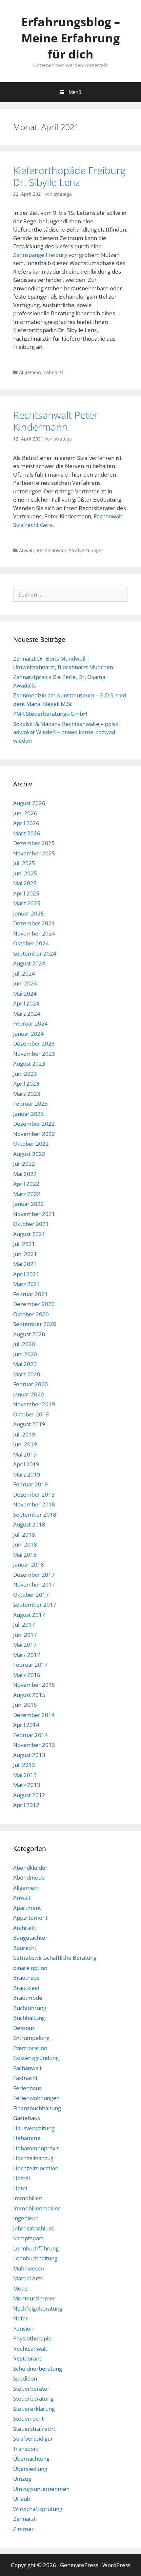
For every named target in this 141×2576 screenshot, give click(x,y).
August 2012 (29, 1795)
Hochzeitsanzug (33, 2158)
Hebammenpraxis (36, 2148)
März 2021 (27, 1284)
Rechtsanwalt (51, 550)
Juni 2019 (25, 1444)
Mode (20, 2288)
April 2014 (26, 1725)
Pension (23, 2328)
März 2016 (27, 1675)
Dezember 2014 (34, 1715)
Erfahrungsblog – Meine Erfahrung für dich (71, 38)
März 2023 (27, 1094)
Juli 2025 (24, 863)
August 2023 (29, 1063)
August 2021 (29, 1234)
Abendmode (29, 1877)
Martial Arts (28, 2278)
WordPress (116, 2565)
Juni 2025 (25, 873)
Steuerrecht (28, 2418)
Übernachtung (31, 2459)
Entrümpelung (31, 2038)
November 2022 (34, 1134)
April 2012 (26, 1805)
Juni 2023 (25, 1074)
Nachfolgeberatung (38, 2308)
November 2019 (34, 1404)
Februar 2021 (30, 1294)
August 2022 (29, 1154)
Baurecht (25, 1948)
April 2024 (26, 1003)
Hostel (21, 2178)
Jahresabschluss (33, 2228)
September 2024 (35, 953)
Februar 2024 (30, 1023)
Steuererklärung (34, 2409)
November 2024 (34, 933)
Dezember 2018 (34, 1494)
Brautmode (28, 1998)
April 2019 (26, 1464)
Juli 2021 (24, 1244)
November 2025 (34, 853)
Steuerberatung (33, 2398)
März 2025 (27, 903)
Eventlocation (30, 2048)
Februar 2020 (30, 1384)
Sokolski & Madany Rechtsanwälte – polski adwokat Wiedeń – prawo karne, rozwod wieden (66, 732)
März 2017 (27, 1655)
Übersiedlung (30, 2469)
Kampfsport (28, 2238)
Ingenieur (25, 2218)
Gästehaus (27, 2118)
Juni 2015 (25, 1705)
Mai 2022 (25, 1174)
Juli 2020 (24, 1344)
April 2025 (26, 893)
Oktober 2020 (31, 1314)
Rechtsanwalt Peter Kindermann (56, 421)
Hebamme (27, 2138)
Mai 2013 (25, 1775)
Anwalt (27, 550)
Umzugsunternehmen (41, 2489)
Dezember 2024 (34, 923)
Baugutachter (30, 1938)
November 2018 (34, 1504)
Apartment (27, 1908)
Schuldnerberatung (38, 2369)
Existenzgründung (36, 2058)
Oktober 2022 (31, 1144)
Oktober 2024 (31, 943)
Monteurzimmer (34, 2298)
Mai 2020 (25, 1364)
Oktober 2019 (31, 1414)
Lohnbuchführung (36, 2248)
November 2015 (34, 1685)
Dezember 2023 (34, 1043)
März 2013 (27, 1785)
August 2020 (29, 1334)
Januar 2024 (29, 1034)
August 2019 (29, 1424)
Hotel (20, 2188)
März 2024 (27, 1014)
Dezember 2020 (34, 1304)
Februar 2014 (30, 1735)
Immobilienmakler (37, 2208)
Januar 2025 (29, 913)
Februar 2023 (30, 1104)
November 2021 (34, 1214)
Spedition (25, 2378)
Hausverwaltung (34, 2128)
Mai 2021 (25, 1264)
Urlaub (22, 2499)
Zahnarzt (53, 372)
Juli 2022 (24, 1164)
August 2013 (29, 1755)
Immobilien (28, 2198)
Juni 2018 (25, 1544)
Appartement (30, 1918)
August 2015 (29, 1695)
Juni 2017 (25, 1635)
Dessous (24, 2028)
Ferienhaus (27, 2088)
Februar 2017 (30, 1665)
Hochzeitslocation (36, 2168)
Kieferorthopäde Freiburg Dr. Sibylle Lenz (69, 176)
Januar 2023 (29, 1114)
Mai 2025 (25, 883)
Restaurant (27, 2358)
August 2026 (29, 803)
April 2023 (26, 1084)
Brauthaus (26, 1978)
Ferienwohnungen (36, 2098)
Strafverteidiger (86, 550)
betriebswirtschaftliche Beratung (55, 1958)
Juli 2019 (24, 1434)
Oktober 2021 (31, 1224)
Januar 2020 (29, 1394)
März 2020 (27, 1374)
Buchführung (30, 2008)
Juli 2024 (24, 973)
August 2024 (29, 963)
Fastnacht (25, 2078)
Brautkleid (26, 1988)
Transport (26, 2449)
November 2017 (34, 1584)
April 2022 (26, 1184)
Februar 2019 (30, 1484)
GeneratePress (79, 2565)
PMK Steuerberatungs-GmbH (50, 714)
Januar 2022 (29, 1204)
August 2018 (29, 1524)
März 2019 (27, 1474)
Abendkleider (30, 1868)
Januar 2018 (29, 1564)
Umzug (22, 2479)
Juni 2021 (25, 1254)
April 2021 (26, 1274)
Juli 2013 (24, 1765)
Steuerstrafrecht (34, 2429)
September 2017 (35, 1604)
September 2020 (35, 1324)
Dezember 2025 (34, 843)
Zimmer (23, 2529)
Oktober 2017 (31, 1595)
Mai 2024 (25, 994)
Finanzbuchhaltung (37, 2108)
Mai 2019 (25, 1454)
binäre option (30, 1968)
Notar (20, 2318)
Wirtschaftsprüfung (38, 2509)
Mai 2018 (25, 1555)
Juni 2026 (25, 813)
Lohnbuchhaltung (35, 2258)
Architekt (25, 1928)
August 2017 (29, 1615)
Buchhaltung (29, 2018)
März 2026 (27, 833)
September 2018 (35, 1514)
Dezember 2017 (34, 1575)
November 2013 (34, 1745)
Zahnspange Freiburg (40, 255)
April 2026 (26, 823)
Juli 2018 (24, 1535)
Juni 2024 (25, 983)
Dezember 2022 (34, 1124)
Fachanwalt (27, 2068)
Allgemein (30, 372)
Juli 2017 (24, 1625)
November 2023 (34, 1054)
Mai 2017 (25, 1645)
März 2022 (27, 1194)
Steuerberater (31, 2389)
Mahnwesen (29, 2268)
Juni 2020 (25, 1354)
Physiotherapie (32, 2338)
